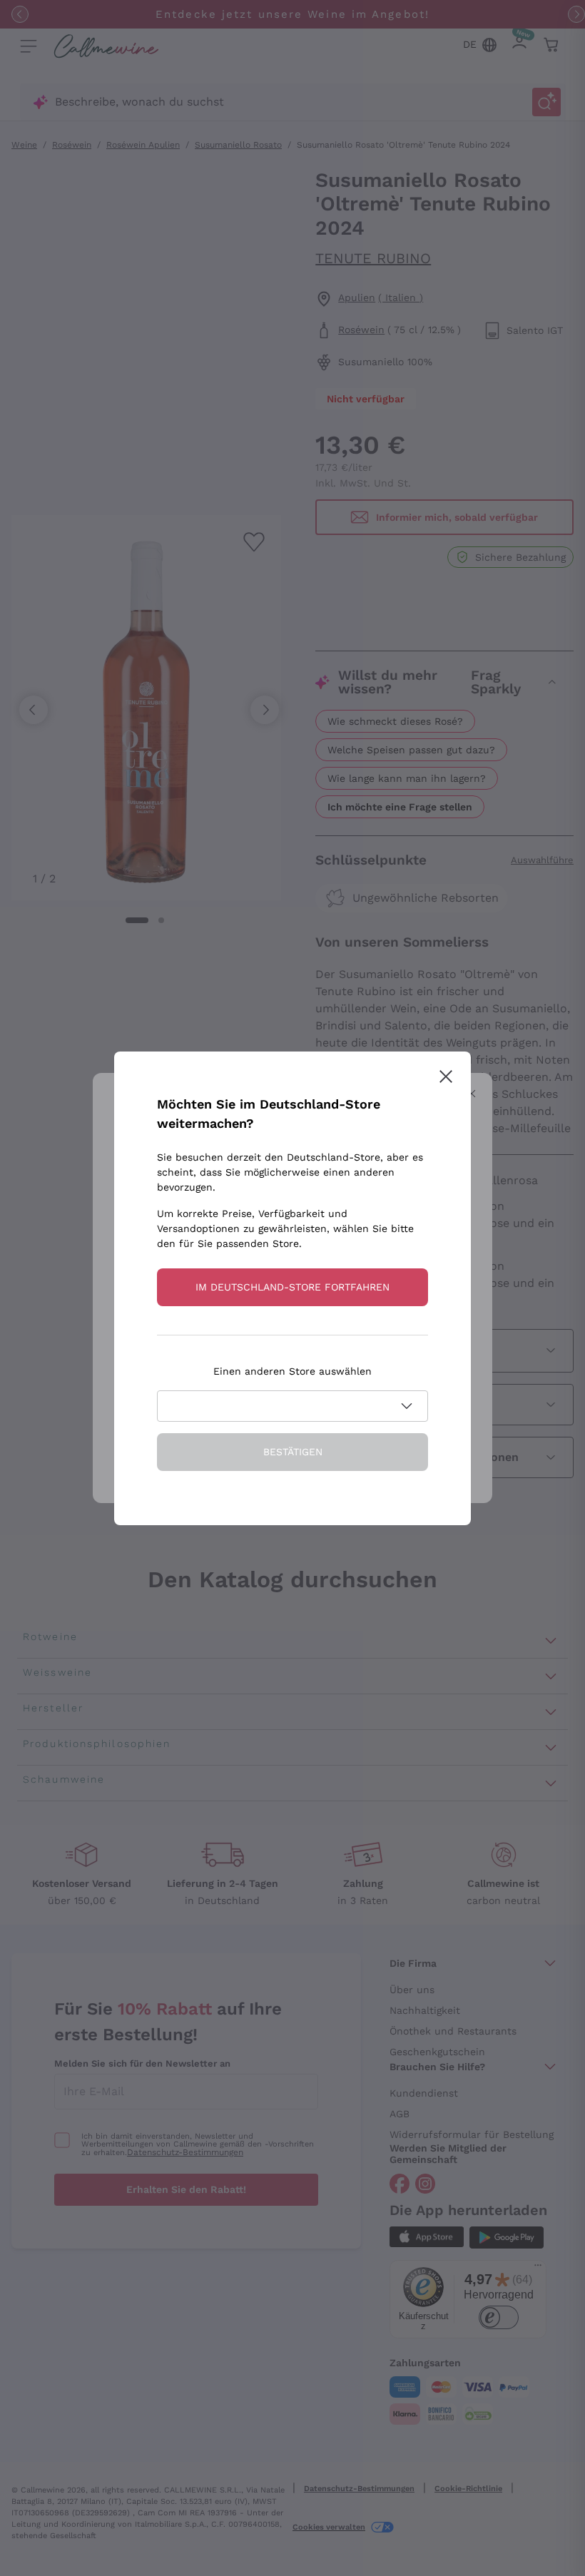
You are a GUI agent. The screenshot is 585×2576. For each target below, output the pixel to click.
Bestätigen (293, 1452)
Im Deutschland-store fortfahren (292, 1287)
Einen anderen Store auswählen (292, 1371)
